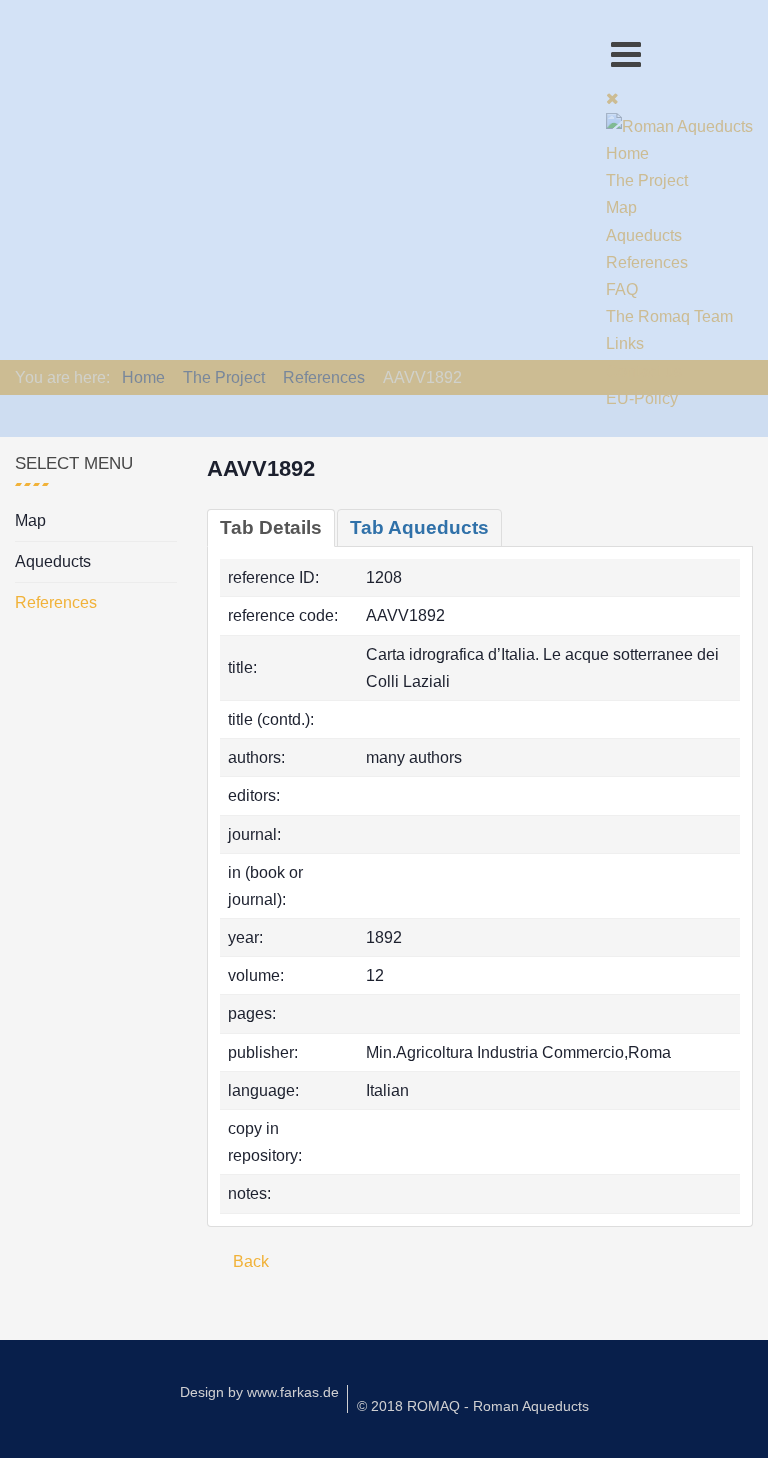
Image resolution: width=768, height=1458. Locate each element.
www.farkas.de (293, 1392)
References (56, 602)
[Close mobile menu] (612, 98)
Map (30, 520)
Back (249, 1261)
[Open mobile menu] (626, 54)
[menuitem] (627, 153)
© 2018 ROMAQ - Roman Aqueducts (473, 1406)
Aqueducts (53, 561)
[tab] (271, 528)
